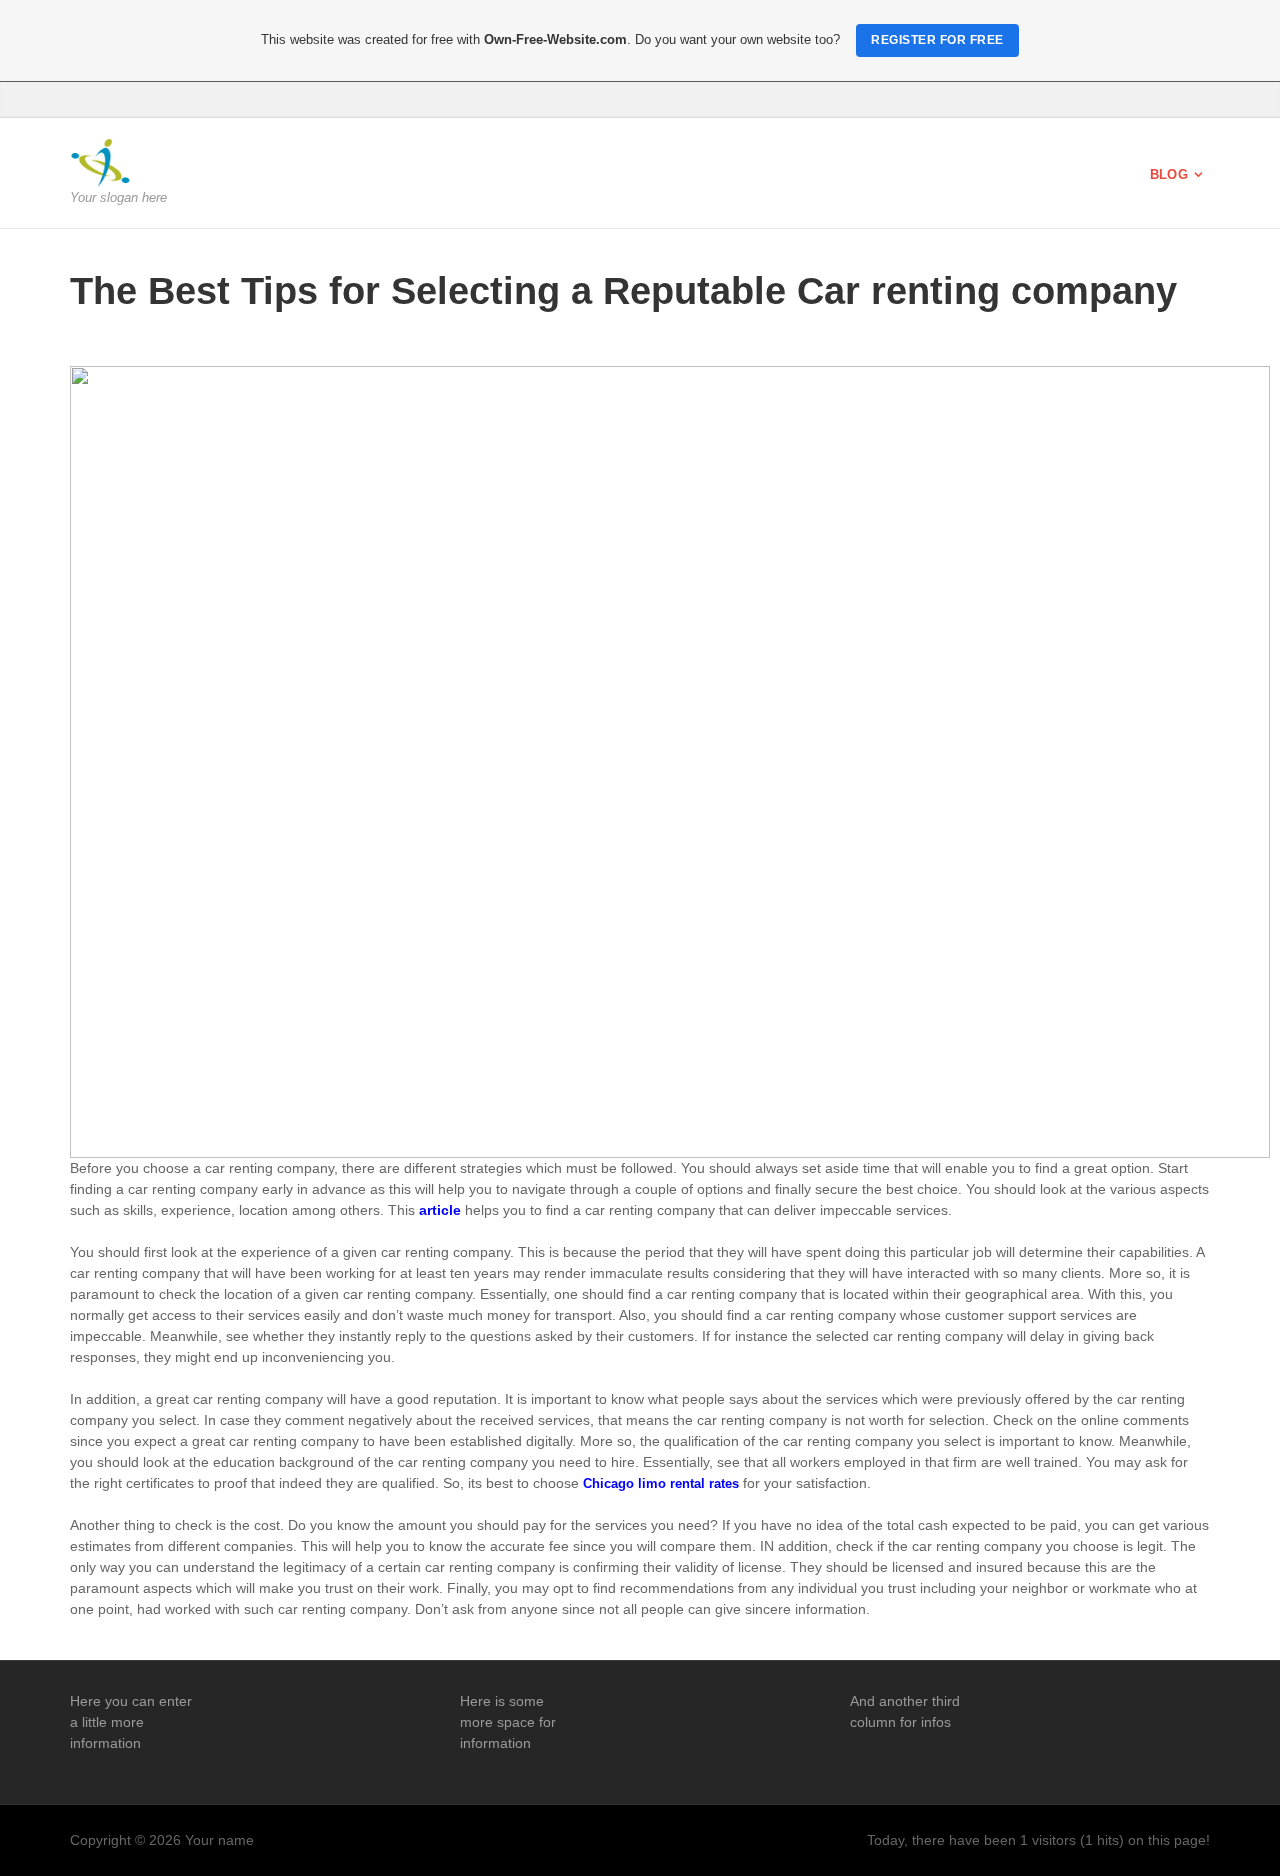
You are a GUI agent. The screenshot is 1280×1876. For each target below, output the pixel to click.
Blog (1169, 174)
